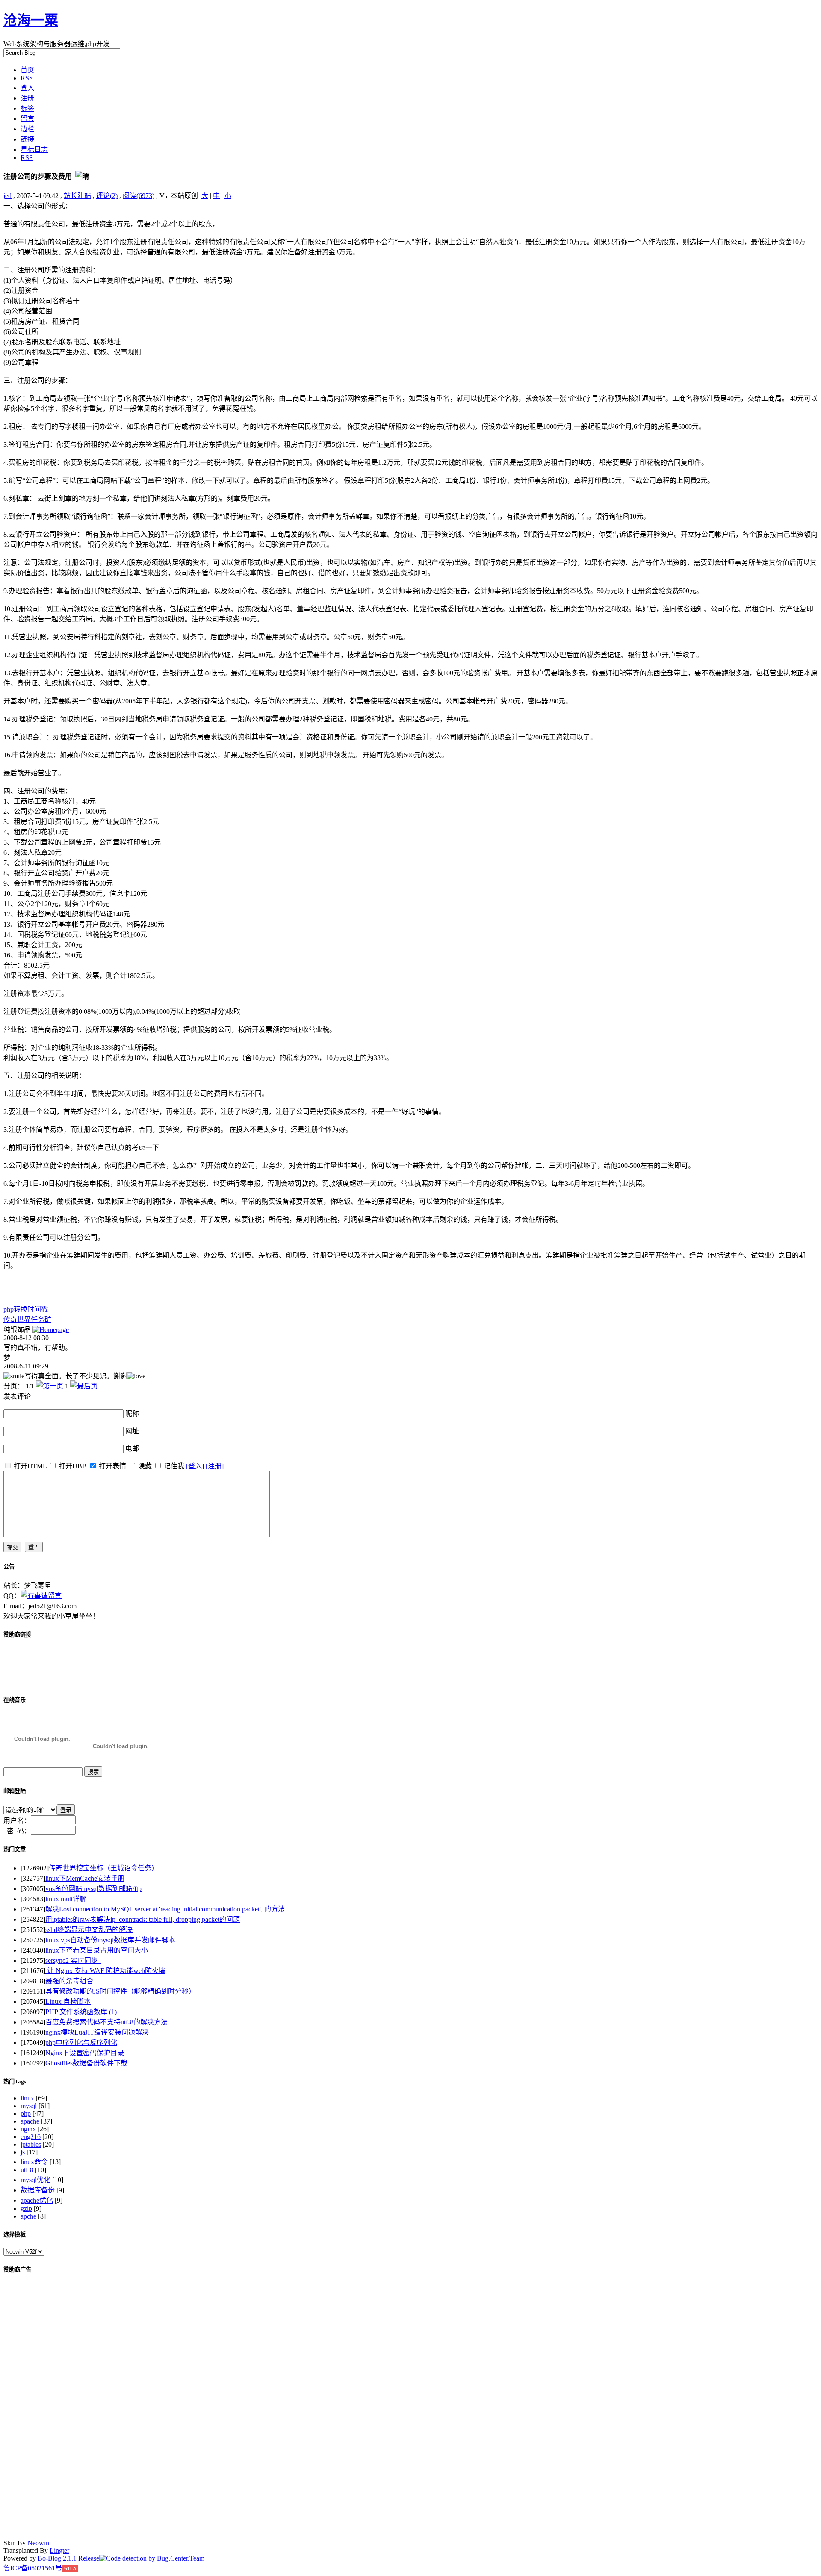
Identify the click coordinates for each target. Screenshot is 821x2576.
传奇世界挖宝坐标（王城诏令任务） (103, 1868)
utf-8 (27, 2170)
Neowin (38, 2543)
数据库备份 (38, 2190)
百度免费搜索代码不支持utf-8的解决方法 (106, 2022)
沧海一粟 (31, 20)
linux (27, 2098)
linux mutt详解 (66, 1899)
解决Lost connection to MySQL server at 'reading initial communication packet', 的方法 (165, 1909)
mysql (29, 2106)
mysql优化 (35, 2180)
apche (28, 2216)
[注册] (215, 1466)
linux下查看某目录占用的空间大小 (97, 1950)
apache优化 (37, 2200)
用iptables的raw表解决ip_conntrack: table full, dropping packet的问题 (143, 1919)
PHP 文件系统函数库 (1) (81, 2012)
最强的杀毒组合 (69, 1981)
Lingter (59, 2551)
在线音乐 (15, 1700)
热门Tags (15, 2081)
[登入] (195, 1466)
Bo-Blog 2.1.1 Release (68, 2558)
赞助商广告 (17, 2270)
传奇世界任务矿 (27, 1319)
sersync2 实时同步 (73, 1960)
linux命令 (34, 2162)
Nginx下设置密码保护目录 (85, 2053)
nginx (28, 2129)
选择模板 (15, 2235)
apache (30, 2121)
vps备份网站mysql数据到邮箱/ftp (93, 1889)
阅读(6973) (139, 196)
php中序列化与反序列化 (81, 2043)
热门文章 (15, 1849)
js (23, 2152)
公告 (9, 1567)
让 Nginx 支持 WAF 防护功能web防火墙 (105, 1971)
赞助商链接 (17, 1635)
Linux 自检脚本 (68, 2001)
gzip (26, 2208)
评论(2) (107, 196)
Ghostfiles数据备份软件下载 (86, 2063)
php (26, 2114)
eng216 (31, 2137)
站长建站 (77, 196)
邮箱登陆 (15, 1791)
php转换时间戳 (26, 1309)
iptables (31, 2144)
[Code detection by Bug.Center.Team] (152, 2558)
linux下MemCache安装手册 (85, 1878)
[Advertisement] (103, 1291)
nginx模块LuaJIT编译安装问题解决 (97, 2032)
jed (7, 196)
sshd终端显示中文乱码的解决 (89, 1930)
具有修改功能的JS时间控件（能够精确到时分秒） (120, 1991)
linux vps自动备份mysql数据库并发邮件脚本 (110, 1940)
